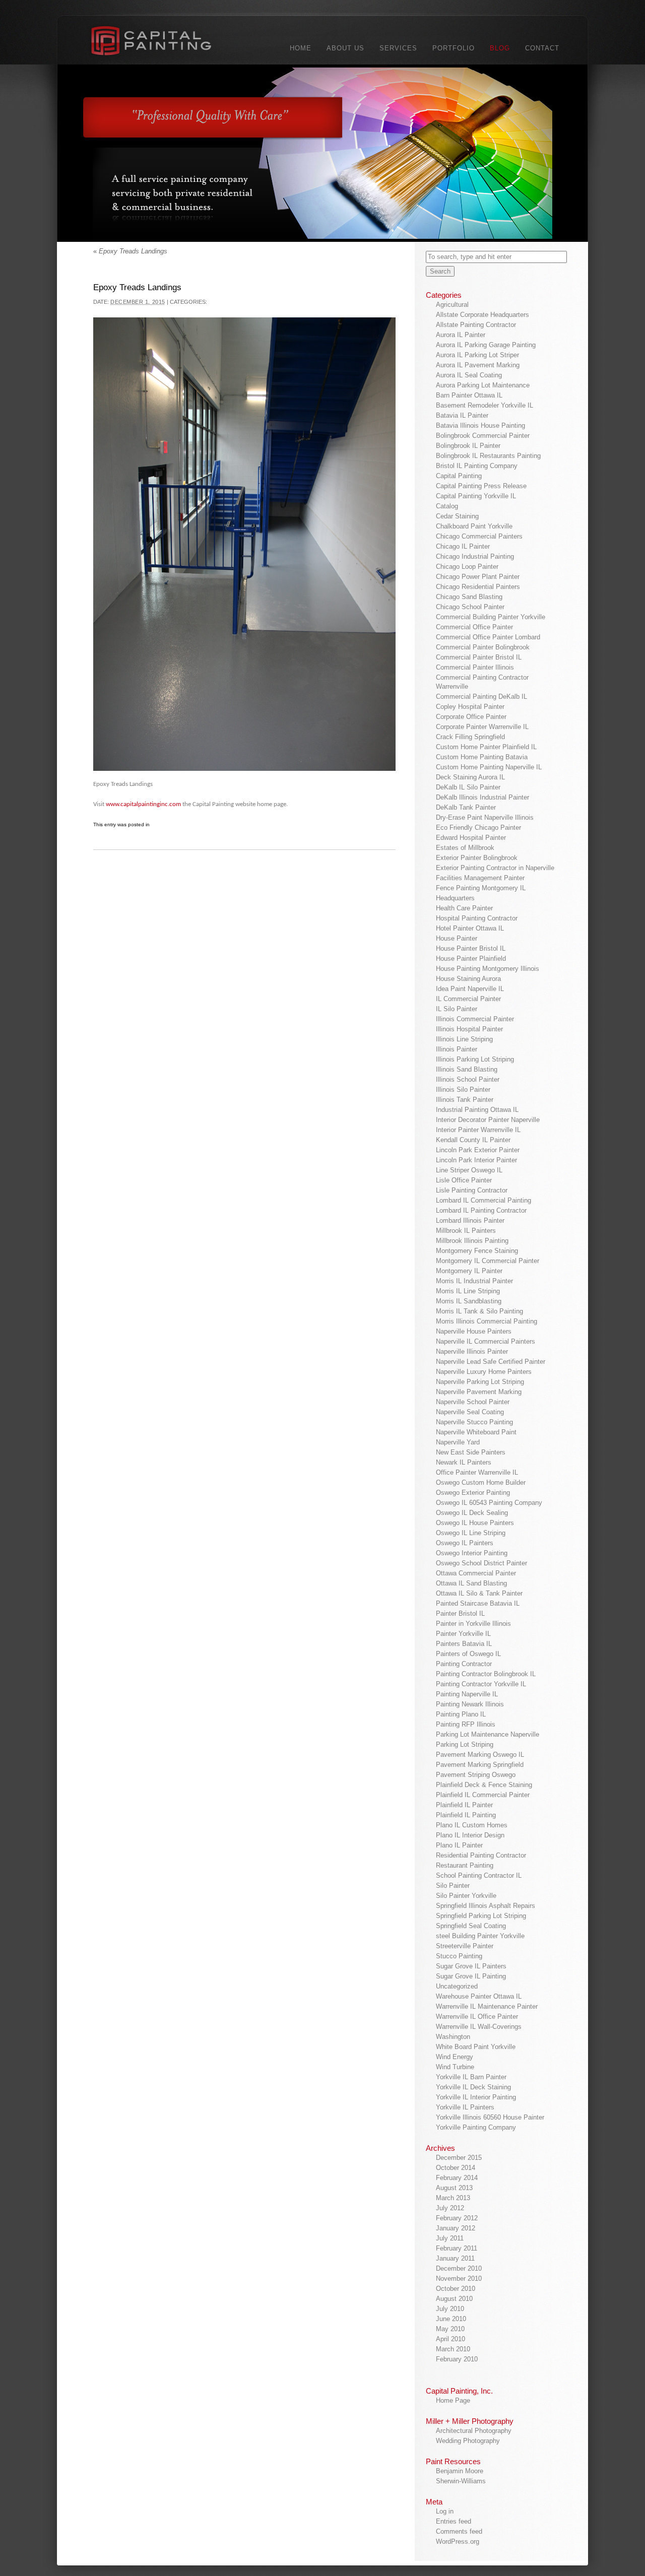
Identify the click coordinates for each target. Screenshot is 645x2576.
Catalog (447, 506)
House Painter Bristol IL (471, 948)
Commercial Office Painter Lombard (488, 637)
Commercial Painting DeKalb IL (481, 697)
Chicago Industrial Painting (475, 556)
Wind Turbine (455, 2067)
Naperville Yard (458, 1442)
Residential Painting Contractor (481, 1855)
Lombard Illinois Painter (470, 1220)
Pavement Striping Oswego (476, 1775)
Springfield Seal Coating (471, 1926)
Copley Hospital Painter (470, 707)
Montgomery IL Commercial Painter (488, 1261)
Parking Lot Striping (465, 1744)
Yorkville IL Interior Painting (476, 2097)
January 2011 (455, 2258)
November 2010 (459, 2278)
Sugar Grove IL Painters (471, 1966)
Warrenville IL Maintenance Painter (487, 2006)
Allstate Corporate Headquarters (482, 315)
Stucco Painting (459, 1956)
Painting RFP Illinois (466, 1724)
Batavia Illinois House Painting (480, 425)
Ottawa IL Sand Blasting (471, 1583)
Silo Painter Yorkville (466, 1896)
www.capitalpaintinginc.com (143, 804)
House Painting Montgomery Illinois (488, 969)
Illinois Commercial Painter (475, 1019)
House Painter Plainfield (471, 959)
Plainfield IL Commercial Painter (483, 1795)
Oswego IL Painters (465, 1543)
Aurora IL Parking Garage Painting (486, 345)
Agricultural (452, 305)
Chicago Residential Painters (478, 587)
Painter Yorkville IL (463, 1634)
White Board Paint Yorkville (476, 2047)
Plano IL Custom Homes (472, 1825)
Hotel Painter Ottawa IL (470, 928)
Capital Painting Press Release (481, 486)
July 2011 (450, 2238)
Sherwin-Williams (461, 2481)
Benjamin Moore (460, 2471)
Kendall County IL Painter (473, 1140)
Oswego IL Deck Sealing (472, 1513)
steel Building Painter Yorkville (480, 1936)
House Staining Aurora (468, 979)
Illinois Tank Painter (465, 1100)
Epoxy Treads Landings (130, 251)
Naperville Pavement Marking (479, 1392)
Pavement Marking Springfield (480, 1765)
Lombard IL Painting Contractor (481, 1210)
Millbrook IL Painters (466, 1231)
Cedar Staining (457, 516)
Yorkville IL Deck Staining (473, 2087)
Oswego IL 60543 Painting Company (489, 1503)
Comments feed (459, 2531)
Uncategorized (457, 1986)
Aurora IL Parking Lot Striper (477, 355)
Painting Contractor (464, 1664)
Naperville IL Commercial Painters (486, 1341)
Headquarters (455, 898)
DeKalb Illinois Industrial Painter (482, 797)
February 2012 (457, 2218)
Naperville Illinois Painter (472, 1351)
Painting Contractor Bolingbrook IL (486, 1674)
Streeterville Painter (465, 1946)
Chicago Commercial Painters (479, 536)
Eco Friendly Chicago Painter (478, 828)
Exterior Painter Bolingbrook (477, 858)
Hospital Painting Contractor (477, 918)
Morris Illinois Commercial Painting (487, 1321)
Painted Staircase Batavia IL (478, 1603)
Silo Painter (453, 1886)
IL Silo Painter (457, 1009)
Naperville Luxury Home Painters (484, 1372)
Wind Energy (455, 2057)
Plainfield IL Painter (464, 1805)
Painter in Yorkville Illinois (473, 1624)
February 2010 (457, 2359)
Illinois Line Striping (464, 1039)
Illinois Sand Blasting (467, 1069)
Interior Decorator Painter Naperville (488, 1120)
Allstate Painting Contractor (476, 325)
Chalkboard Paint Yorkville (474, 526)
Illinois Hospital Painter (469, 1029)
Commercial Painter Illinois (475, 667)
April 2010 (450, 2339)
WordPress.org (458, 2541)
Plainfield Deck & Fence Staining (484, 1785)
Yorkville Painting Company (476, 2127)
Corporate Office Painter (471, 717)
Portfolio (454, 48)
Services (398, 48)
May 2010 (450, 2329)
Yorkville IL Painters (465, 2107)
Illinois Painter (457, 1049)
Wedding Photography (468, 2441)
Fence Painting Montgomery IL (481, 888)
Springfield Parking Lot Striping (481, 1916)
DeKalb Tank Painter (466, 807)
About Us (345, 48)
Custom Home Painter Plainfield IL (486, 747)
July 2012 (450, 2208)
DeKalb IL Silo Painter (468, 787)
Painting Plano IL (461, 1714)
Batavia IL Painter (462, 415)
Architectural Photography (474, 2431)
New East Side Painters (471, 1452)
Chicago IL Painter (463, 546)
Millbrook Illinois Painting (472, 1241)
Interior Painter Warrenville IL (478, 1130)
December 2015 (459, 2158)
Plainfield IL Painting (466, 1815)
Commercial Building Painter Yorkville (491, 617)
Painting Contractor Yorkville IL (481, 1684)
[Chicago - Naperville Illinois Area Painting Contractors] (163, 43)
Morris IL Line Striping (468, 1291)
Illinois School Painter (468, 1079)
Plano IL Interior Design (470, 1835)
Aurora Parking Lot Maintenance (483, 385)
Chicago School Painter (470, 607)
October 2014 (456, 2168)
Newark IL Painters (464, 1462)
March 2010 (453, 2349)
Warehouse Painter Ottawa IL (479, 1996)
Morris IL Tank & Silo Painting (479, 1311)
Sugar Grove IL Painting (471, 1976)
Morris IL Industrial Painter (474, 1281)
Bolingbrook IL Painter (468, 446)
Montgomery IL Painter (469, 1271)
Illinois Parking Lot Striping (475, 1059)
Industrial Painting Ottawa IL (477, 1110)
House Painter (457, 938)
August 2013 (454, 2188)
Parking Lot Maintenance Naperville (488, 1734)
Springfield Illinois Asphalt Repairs (486, 1906)
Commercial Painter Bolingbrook (483, 647)
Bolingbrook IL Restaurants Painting (488, 456)
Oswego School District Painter (481, 1563)
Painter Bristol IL (460, 1613)
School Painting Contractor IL (479, 1875)
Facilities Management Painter (480, 878)
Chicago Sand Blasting (469, 597)
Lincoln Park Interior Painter (476, 1160)
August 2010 (454, 2299)
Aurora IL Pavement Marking (478, 365)
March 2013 (453, 2198)
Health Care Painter (464, 908)
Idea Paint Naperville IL (470, 989)
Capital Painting (459, 476)
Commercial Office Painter (474, 627)
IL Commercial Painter (468, 999)
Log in (445, 2511)
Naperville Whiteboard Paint (476, 1432)
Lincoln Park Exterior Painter (478, 1150)
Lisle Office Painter (464, 1180)
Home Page (453, 2400)
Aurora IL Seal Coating (469, 375)
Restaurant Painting (465, 1865)
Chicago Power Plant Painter (478, 577)
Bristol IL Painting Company (477, 466)
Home (301, 48)
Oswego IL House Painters (475, 1523)
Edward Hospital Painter (471, 838)
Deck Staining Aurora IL (470, 777)
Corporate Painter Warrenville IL (482, 727)
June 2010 (451, 2319)
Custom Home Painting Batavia (482, 757)
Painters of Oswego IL (468, 1654)
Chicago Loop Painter (467, 567)
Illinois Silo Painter (463, 1089)
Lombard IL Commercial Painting (483, 1200)
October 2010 (456, 2289)
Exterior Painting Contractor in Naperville (495, 868)
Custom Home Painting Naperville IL (489, 767)
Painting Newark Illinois (470, 1704)
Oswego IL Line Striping (471, 1533)
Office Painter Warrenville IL (477, 1472)
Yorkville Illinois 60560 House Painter (490, 2117)
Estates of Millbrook (465, 848)
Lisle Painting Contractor (472, 1190)
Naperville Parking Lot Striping (480, 1382)
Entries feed (454, 2521)
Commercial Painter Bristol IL (479, 657)
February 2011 (457, 2248)
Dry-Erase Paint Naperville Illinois (485, 817)
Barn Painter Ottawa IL (469, 395)
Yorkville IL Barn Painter (471, 2077)
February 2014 (457, 2178)
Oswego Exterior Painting (473, 1493)
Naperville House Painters (474, 1331)
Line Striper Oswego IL (469, 1170)
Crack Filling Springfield (470, 737)
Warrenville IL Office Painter (477, 2017)
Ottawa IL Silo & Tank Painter (479, 1593)
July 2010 (450, 2309)
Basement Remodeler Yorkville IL (485, 405)
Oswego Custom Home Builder (481, 1482)
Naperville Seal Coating (470, 1412)
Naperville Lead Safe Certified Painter (491, 1362)
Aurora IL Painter (461, 335)
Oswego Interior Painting (472, 1553)
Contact (542, 48)
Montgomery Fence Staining (477, 1251)
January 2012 (456, 2228)
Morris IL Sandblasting (469, 1301)
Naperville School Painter (473, 1402)
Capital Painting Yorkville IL (476, 496)
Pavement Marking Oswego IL (480, 1755)
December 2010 (459, 2268)
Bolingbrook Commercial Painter (483, 436)
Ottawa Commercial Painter (476, 1573)
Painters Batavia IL (464, 1644)
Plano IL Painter (459, 1845)
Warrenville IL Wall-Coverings (479, 2027)
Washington (453, 2037)
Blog (500, 48)
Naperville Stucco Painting (474, 1422)
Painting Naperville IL (467, 1694)
